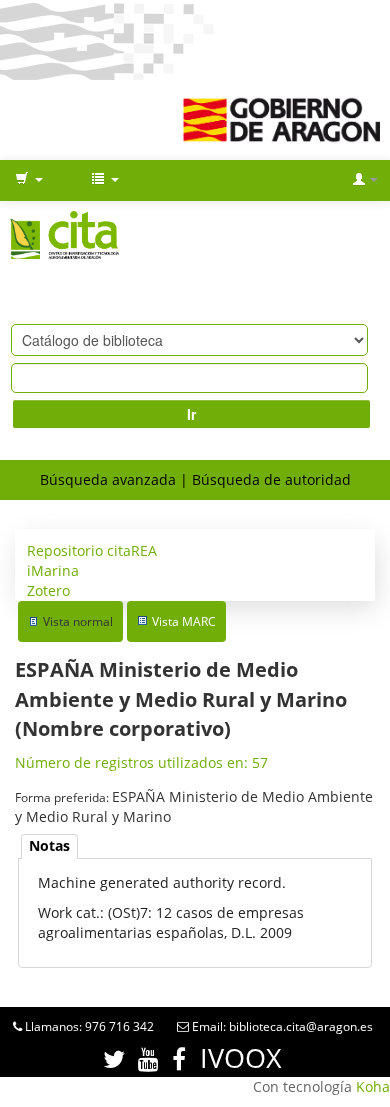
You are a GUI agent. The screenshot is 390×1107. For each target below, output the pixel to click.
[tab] (49, 846)
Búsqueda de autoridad (271, 479)
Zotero (48, 590)
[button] (29, 180)
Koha (373, 1086)
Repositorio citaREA (92, 550)
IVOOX (241, 1057)
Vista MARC (184, 621)
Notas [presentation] (49, 845)
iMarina (53, 570)
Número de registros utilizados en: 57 (141, 762)
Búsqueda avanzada (108, 479)
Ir (191, 414)
